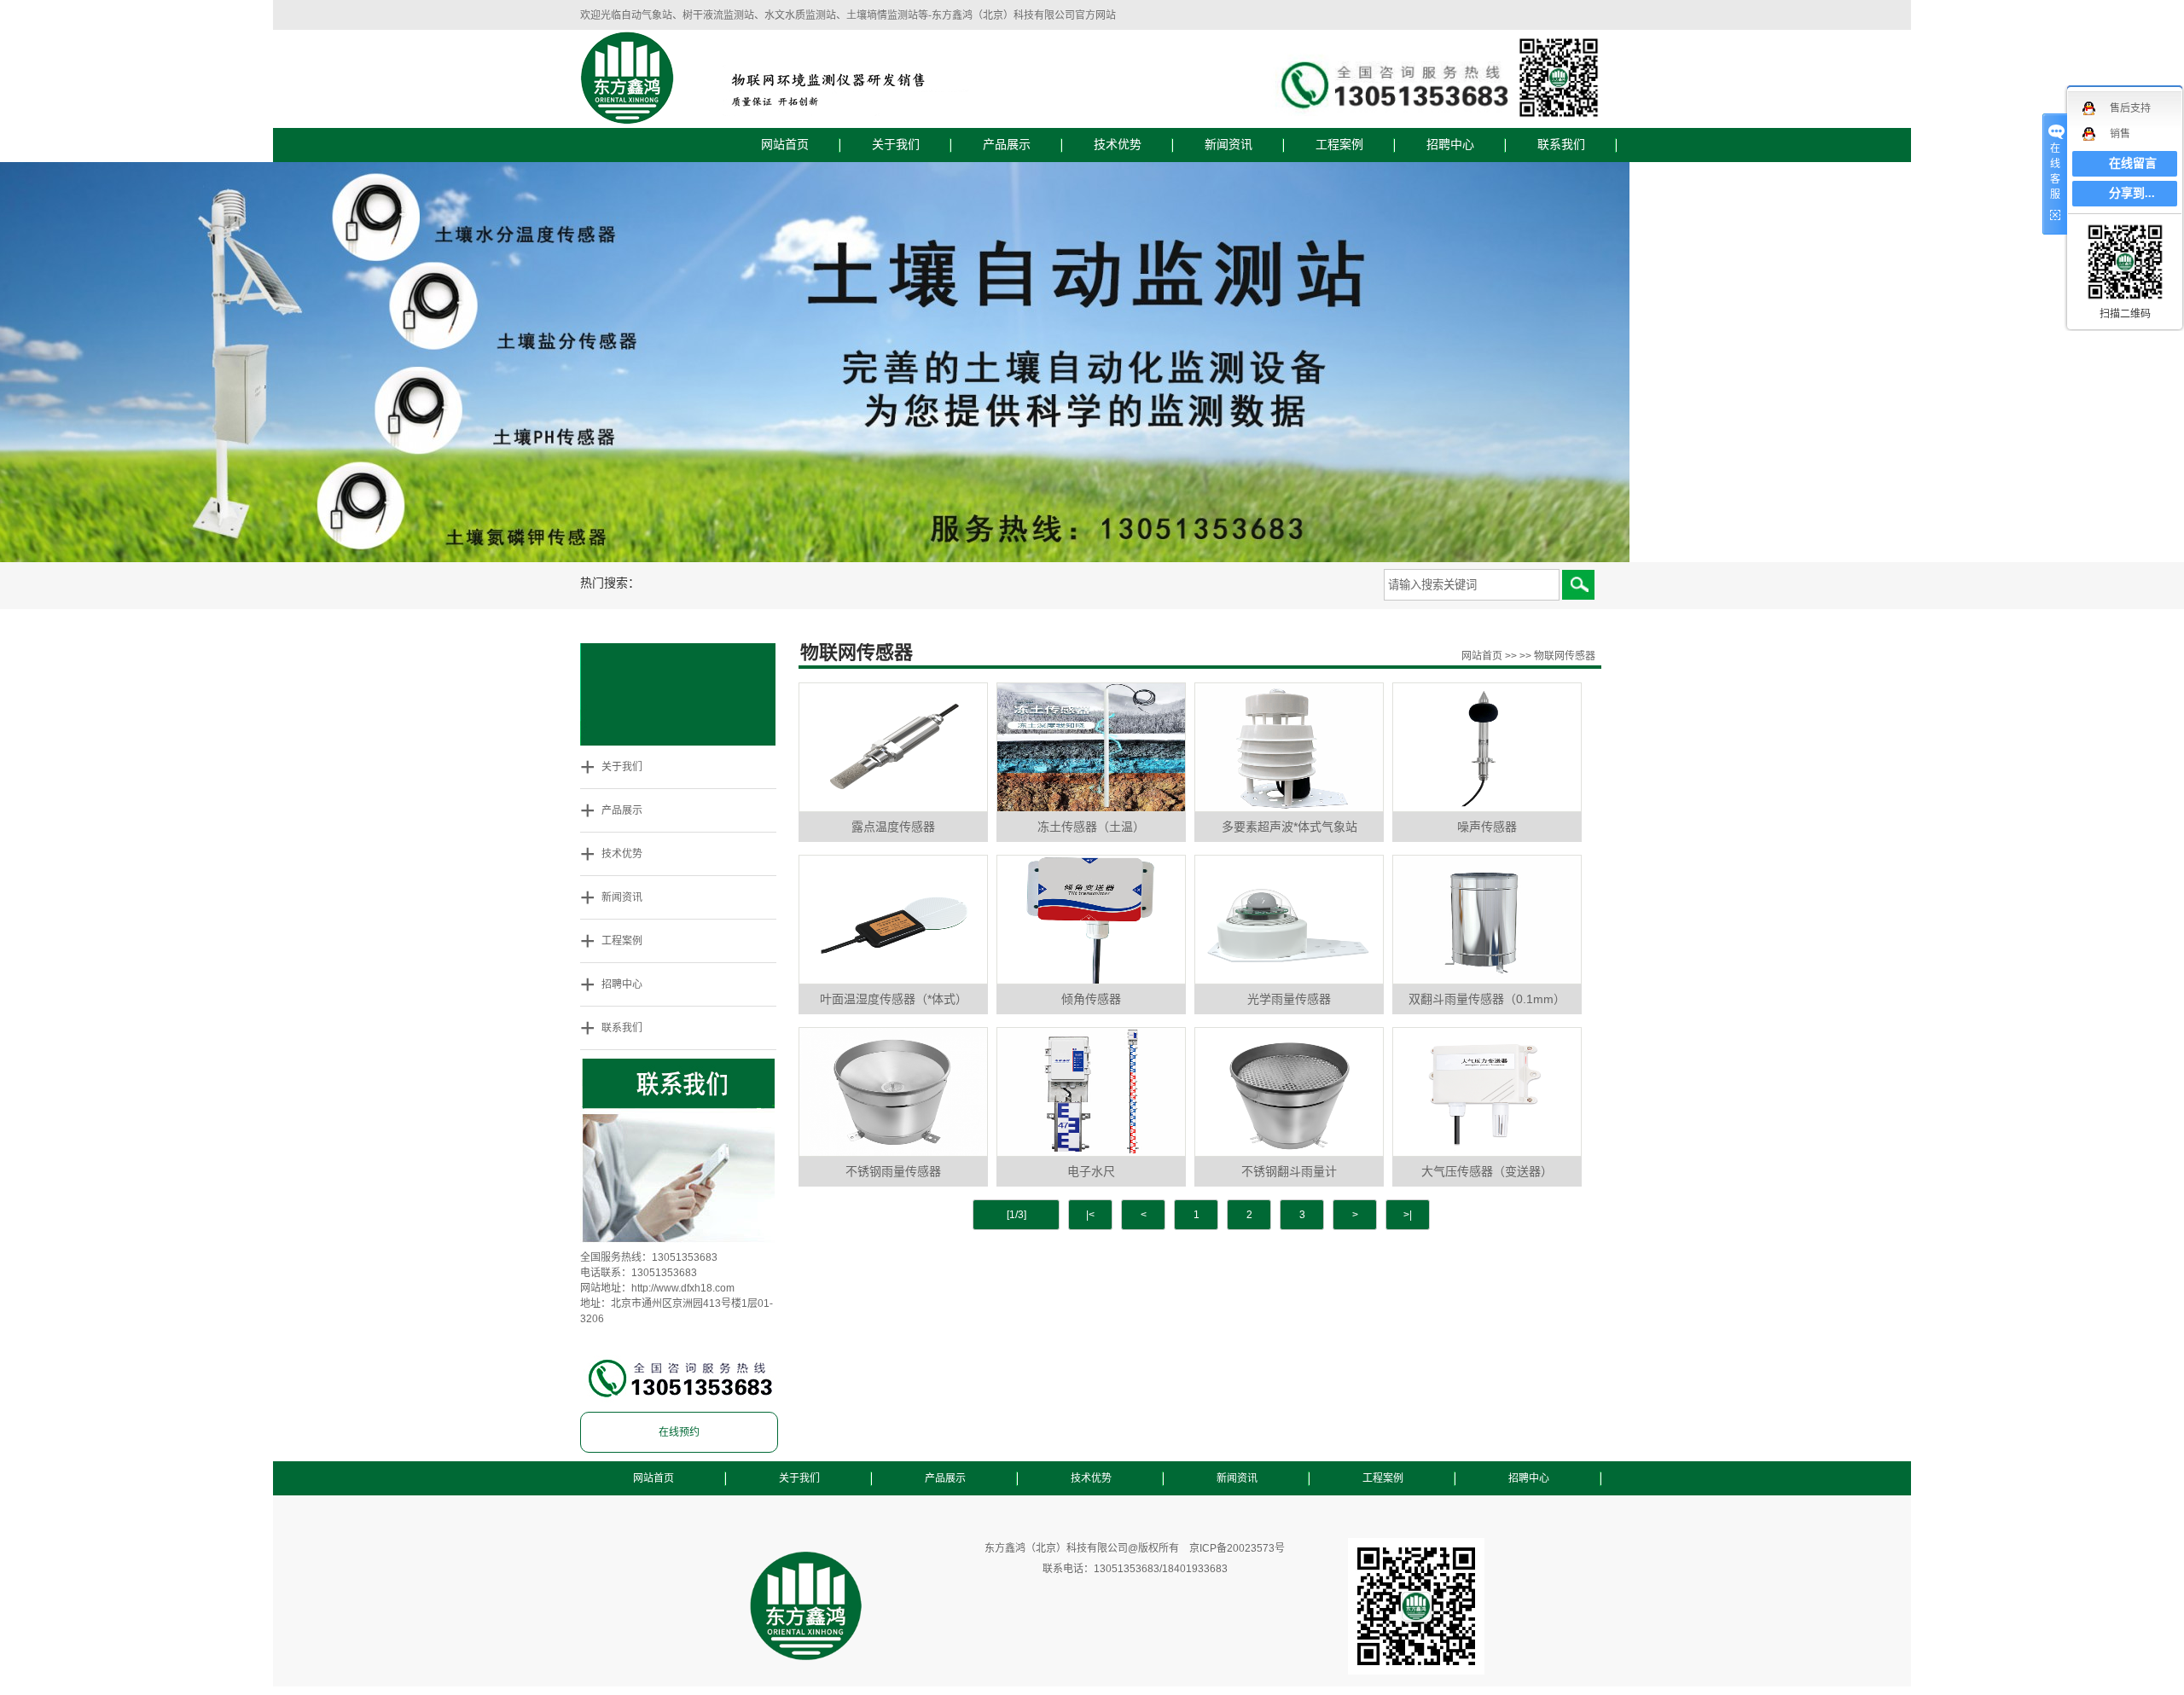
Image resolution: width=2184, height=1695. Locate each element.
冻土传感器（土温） (1091, 827)
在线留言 (2133, 163)
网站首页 (785, 145)
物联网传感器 (1565, 656)
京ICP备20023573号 (1237, 1548)
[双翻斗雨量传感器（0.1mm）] (1487, 920)
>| (1408, 1215)
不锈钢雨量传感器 (893, 1171)
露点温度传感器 (893, 827)
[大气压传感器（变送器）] (1487, 1092)
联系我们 (1561, 145)
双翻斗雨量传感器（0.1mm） (1487, 999)
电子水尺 (1091, 1171)
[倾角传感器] (1091, 920)
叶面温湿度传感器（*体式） (894, 999)
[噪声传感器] (1487, 747)
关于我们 (896, 145)
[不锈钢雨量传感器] (893, 1092)
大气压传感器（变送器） (1487, 1171)
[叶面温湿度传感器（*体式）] (893, 920)
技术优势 (1118, 145)
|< (1090, 1215)
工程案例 (1339, 145)
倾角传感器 (1091, 999)
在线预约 (679, 1432)
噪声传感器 (1487, 827)
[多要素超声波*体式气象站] (1289, 747)
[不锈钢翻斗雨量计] (1289, 1092)
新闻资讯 (1228, 145)
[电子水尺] (1091, 1092)
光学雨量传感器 (1289, 999)
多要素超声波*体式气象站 (1289, 827)
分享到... (2132, 193)
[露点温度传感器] (893, 747)
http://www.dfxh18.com (683, 1288)
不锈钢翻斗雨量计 (1289, 1171)
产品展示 (1007, 145)
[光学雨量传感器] (1289, 920)
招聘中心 (1450, 145)
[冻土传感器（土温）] (1091, 747)
